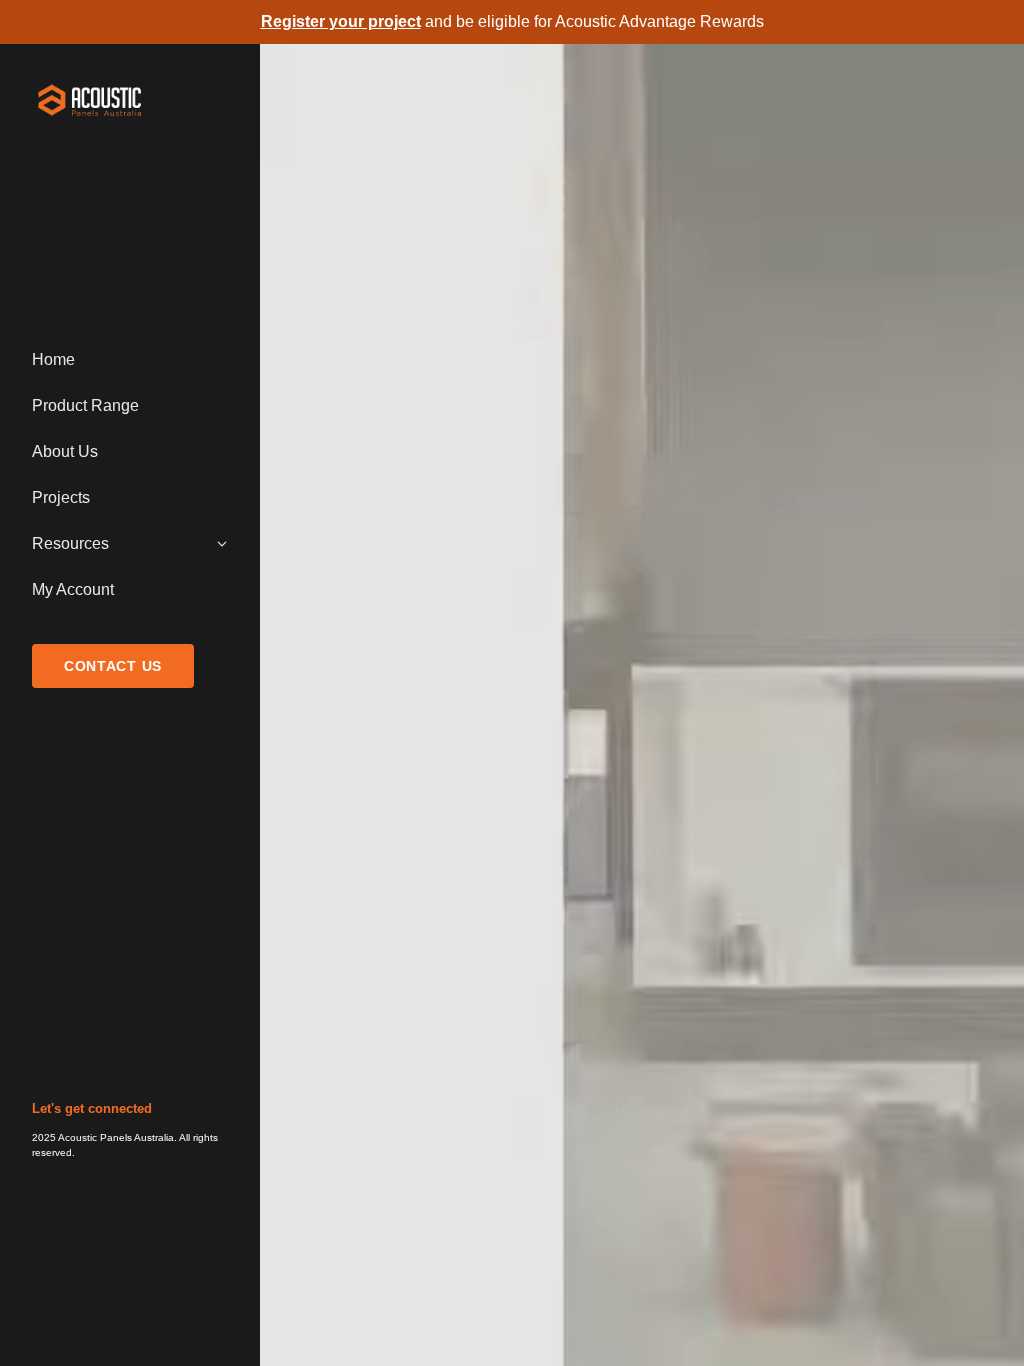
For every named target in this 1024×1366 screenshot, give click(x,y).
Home (53, 359)
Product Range (85, 405)
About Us (65, 451)
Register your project (341, 21)
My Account (73, 589)
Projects (61, 497)
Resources (70, 543)
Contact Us (113, 666)
